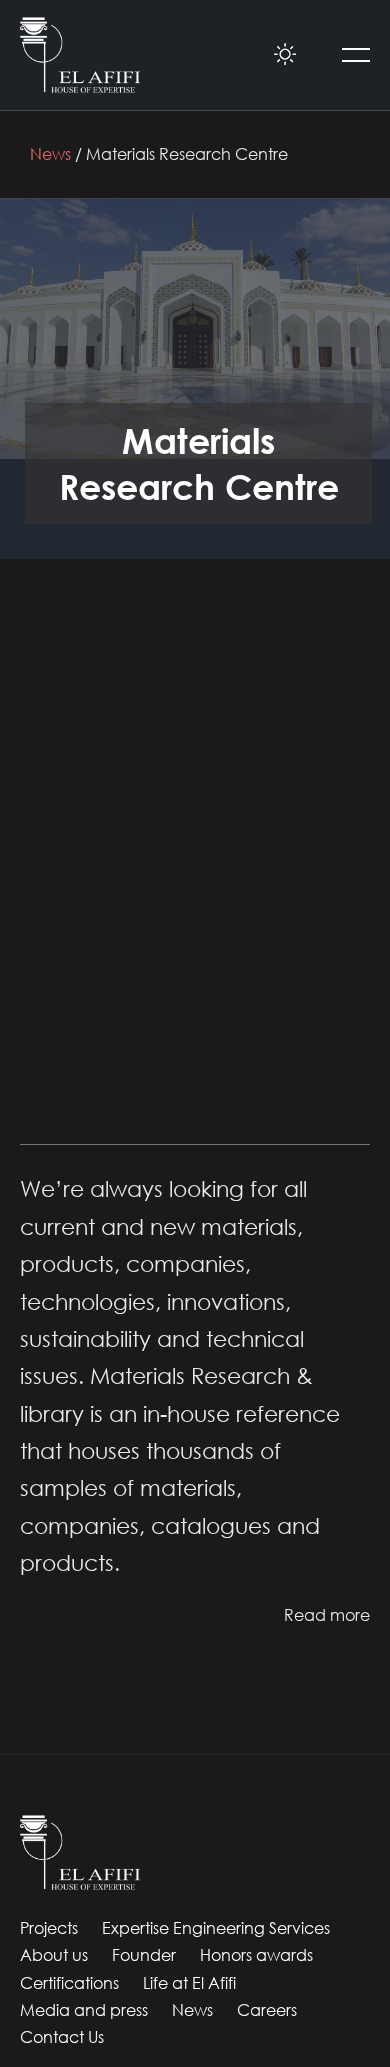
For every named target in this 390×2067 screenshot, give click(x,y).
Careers (267, 2010)
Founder (144, 1955)
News (50, 154)
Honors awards (256, 1955)
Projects (49, 1928)
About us (54, 1955)
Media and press (84, 2010)
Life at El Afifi (189, 1983)
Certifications (69, 1983)
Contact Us (62, 2037)
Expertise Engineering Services (216, 1928)
